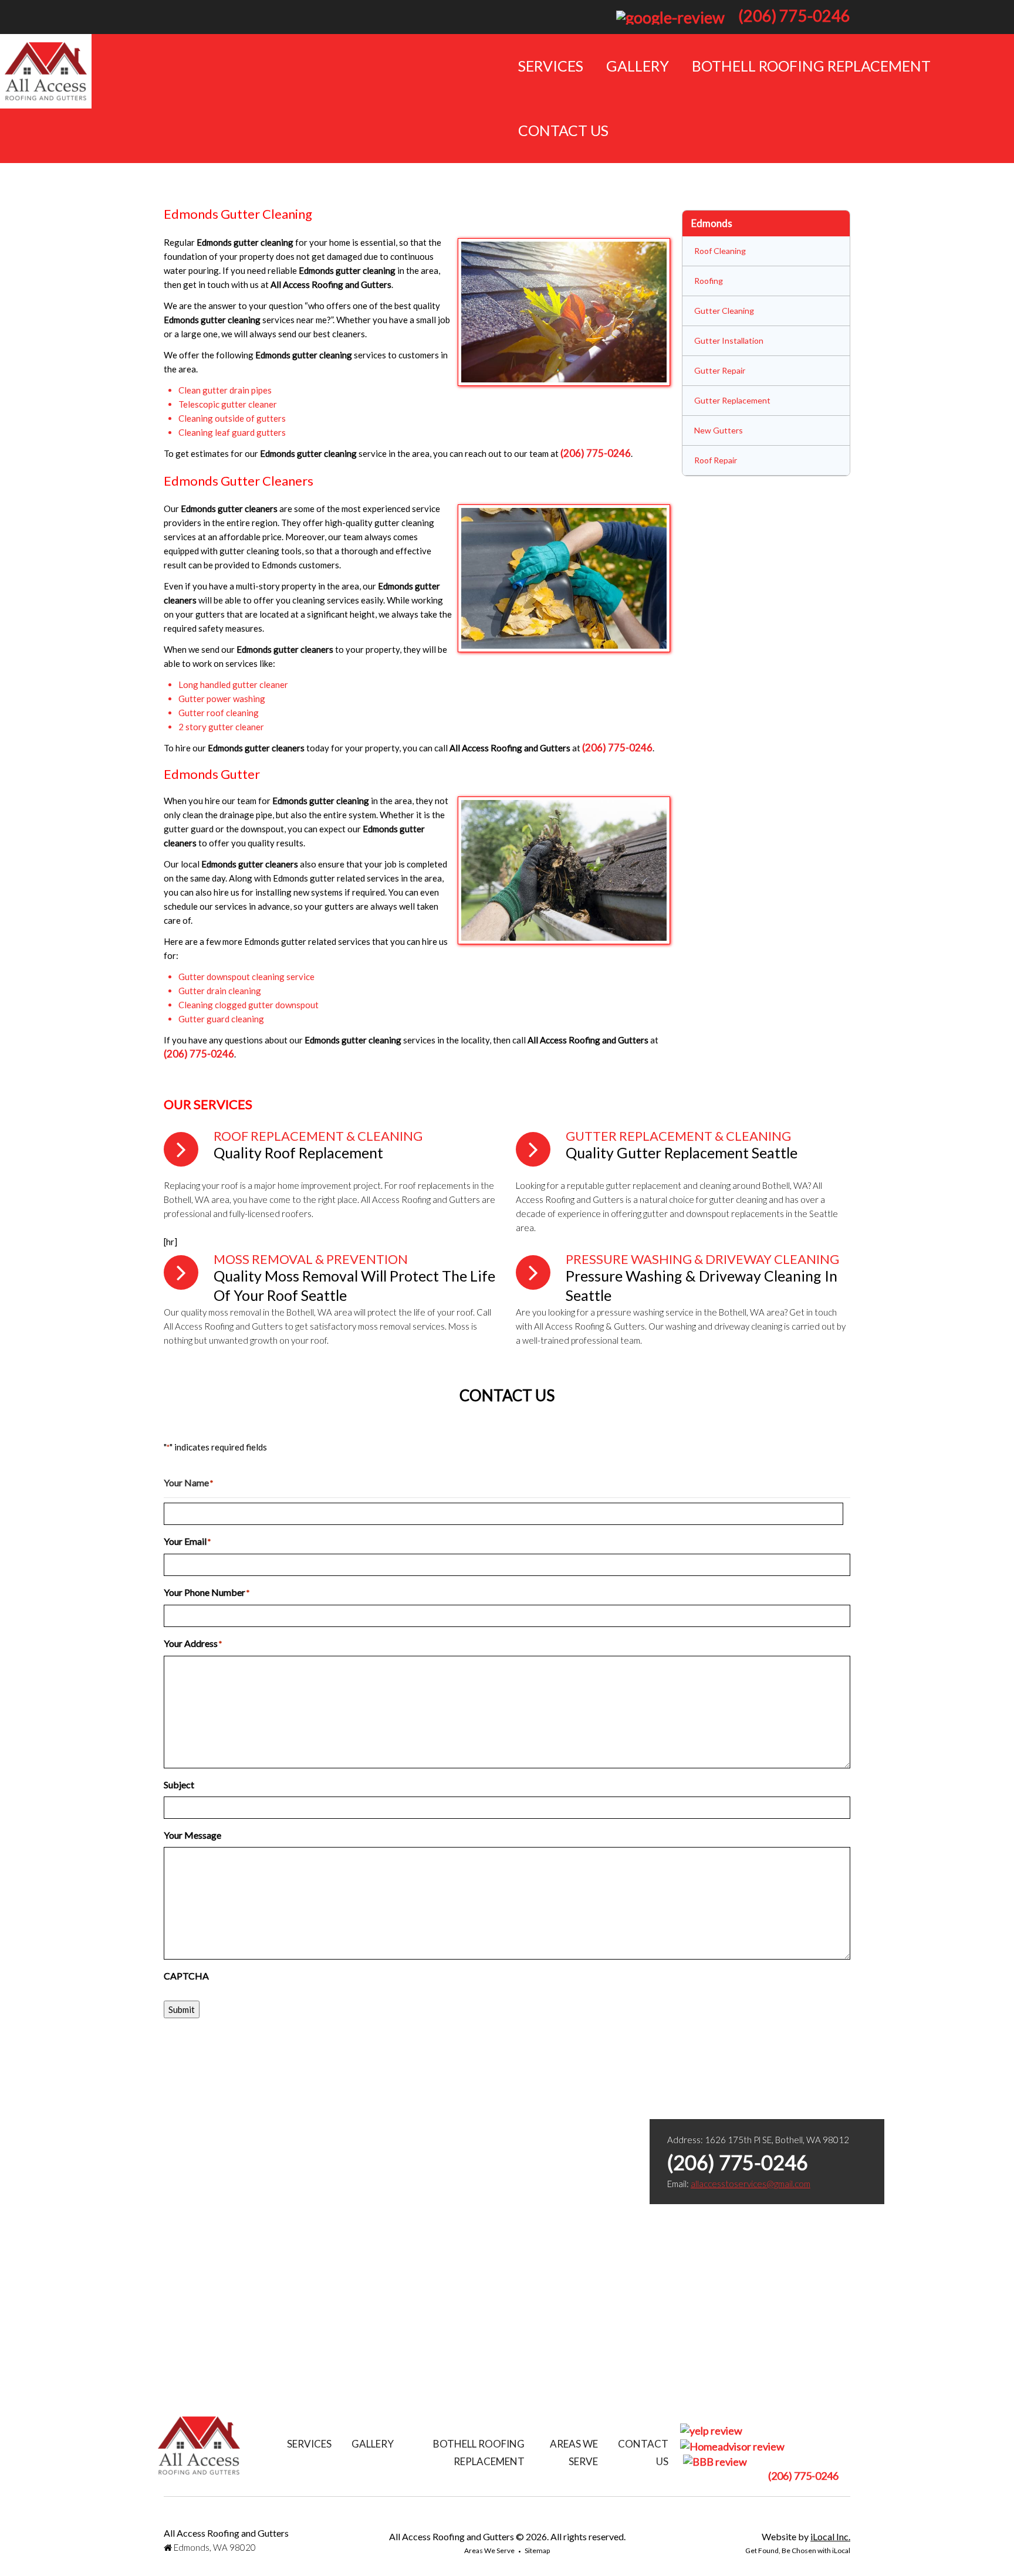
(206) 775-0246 (794, 16)
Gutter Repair (720, 370)
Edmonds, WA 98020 (214, 2547)
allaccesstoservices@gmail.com (751, 2184)
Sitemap (537, 2550)
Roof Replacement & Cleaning (318, 1136)
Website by (806, 2536)
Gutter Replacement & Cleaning (678, 1136)
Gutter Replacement (732, 400)
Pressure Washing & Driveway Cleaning (702, 1259)
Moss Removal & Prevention (311, 1259)
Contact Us (563, 130)
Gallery (638, 66)
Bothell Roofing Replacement (811, 66)
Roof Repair (716, 460)
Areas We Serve (489, 2550)
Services (551, 66)
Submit (182, 2009)
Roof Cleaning (720, 251)
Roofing (709, 281)
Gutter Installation (729, 340)
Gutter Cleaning (724, 311)
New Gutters (719, 430)
